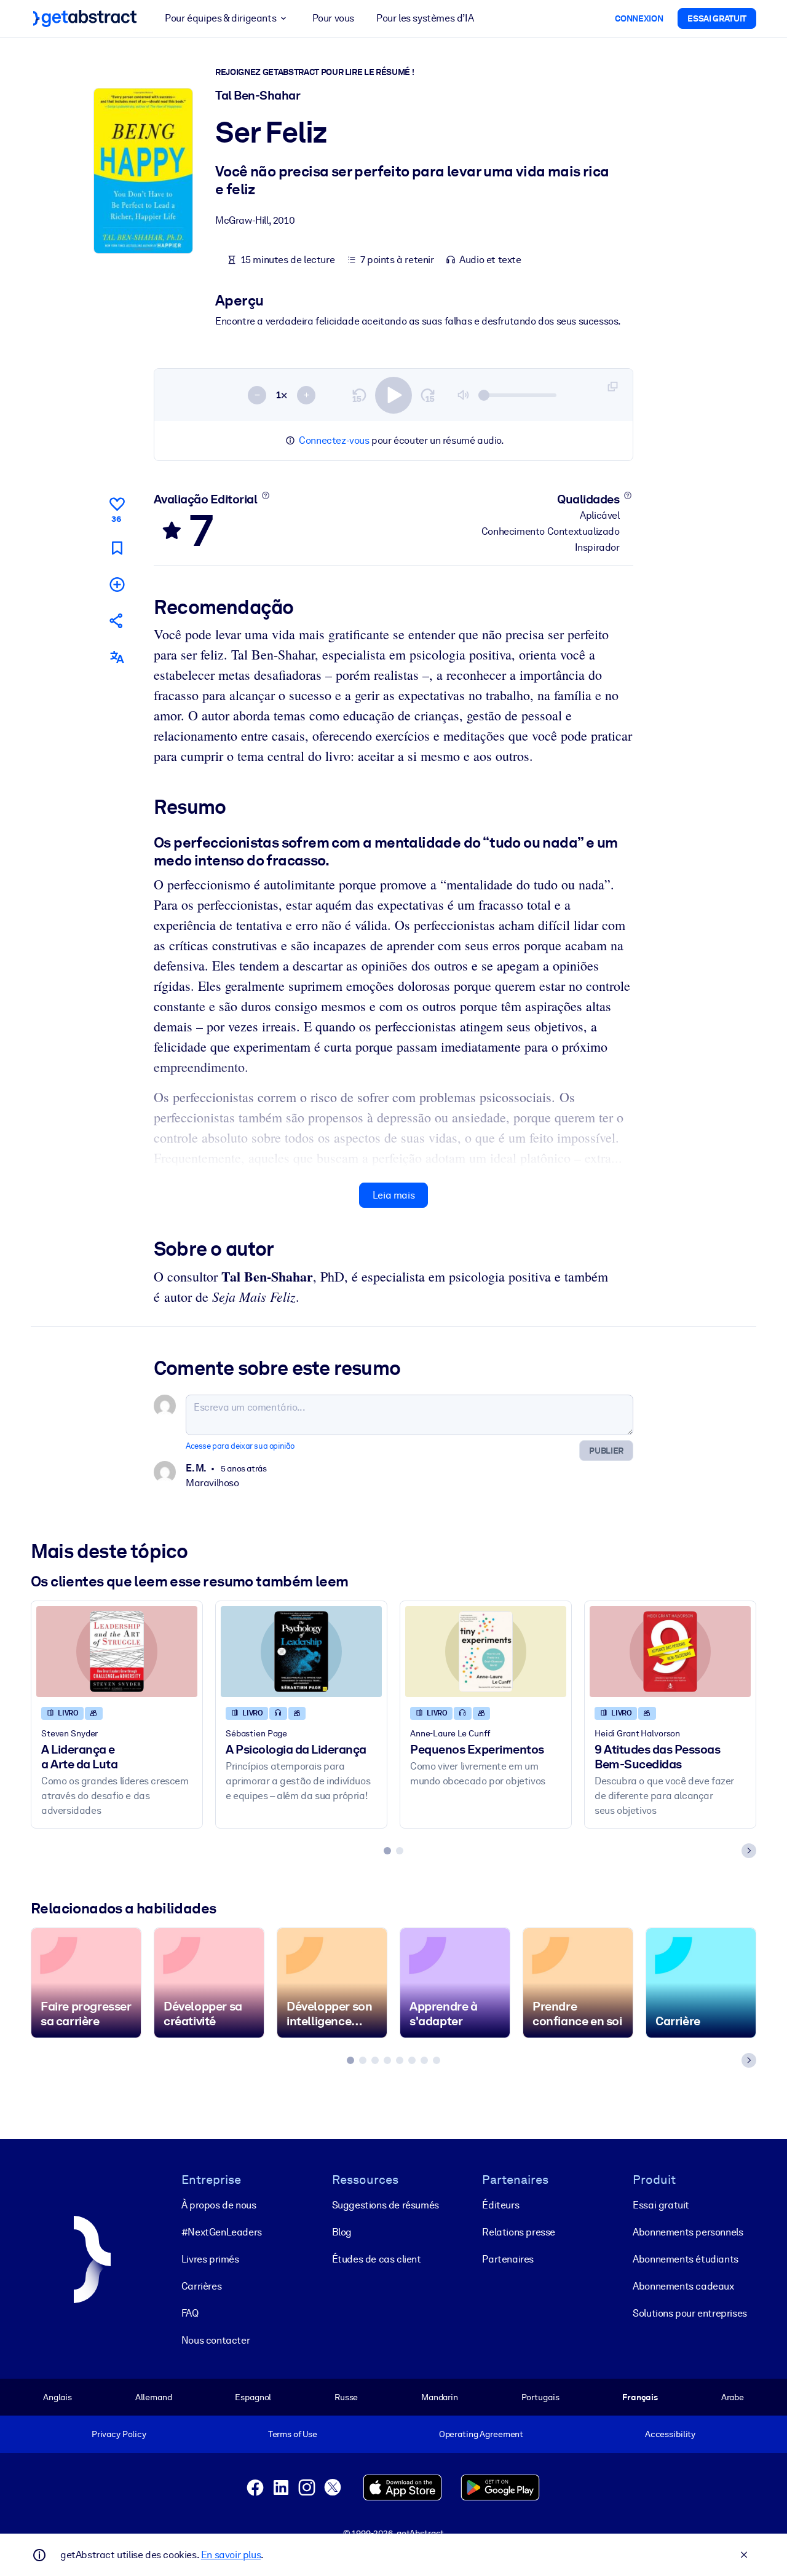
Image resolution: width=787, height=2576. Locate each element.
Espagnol (253, 2397)
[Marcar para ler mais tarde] (117, 548)
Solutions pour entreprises (690, 2313)
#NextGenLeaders (222, 2232)
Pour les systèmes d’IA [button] (425, 18)
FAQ (190, 2313)
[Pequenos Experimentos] (486, 1651)
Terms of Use (293, 2434)
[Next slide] (749, 1851)
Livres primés (210, 2259)
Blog (342, 2232)
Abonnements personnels (688, 2232)
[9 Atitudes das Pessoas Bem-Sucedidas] (670, 1651)
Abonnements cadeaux (683, 2286)
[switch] (393, 395)
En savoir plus (231, 2555)
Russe (346, 2397)
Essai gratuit (661, 2205)
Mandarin (440, 2397)
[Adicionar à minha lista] (117, 584)
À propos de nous (219, 2205)
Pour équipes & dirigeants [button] (220, 18)
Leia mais (393, 1195)
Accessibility (670, 2434)
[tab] (387, 1851)
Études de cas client (377, 2259)
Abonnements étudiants (686, 2259)
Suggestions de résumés (386, 2205)
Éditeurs (500, 2205)
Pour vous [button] (333, 18)
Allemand (154, 2397)
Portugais (540, 2397)
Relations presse (519, 2232)
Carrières (201, 2286)
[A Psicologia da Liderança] (301, 1651)
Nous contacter (216, 2340)
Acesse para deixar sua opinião (240, 1446)
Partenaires (508, 2259)
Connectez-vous (334, 440)
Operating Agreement (481, 2434)
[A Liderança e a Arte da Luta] (117, 1651)
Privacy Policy (119, 2434)
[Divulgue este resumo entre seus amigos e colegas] (117, 620)
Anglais (57, 2397)
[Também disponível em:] (117, 657)
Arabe (733, 2397)
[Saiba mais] (265, 495)
